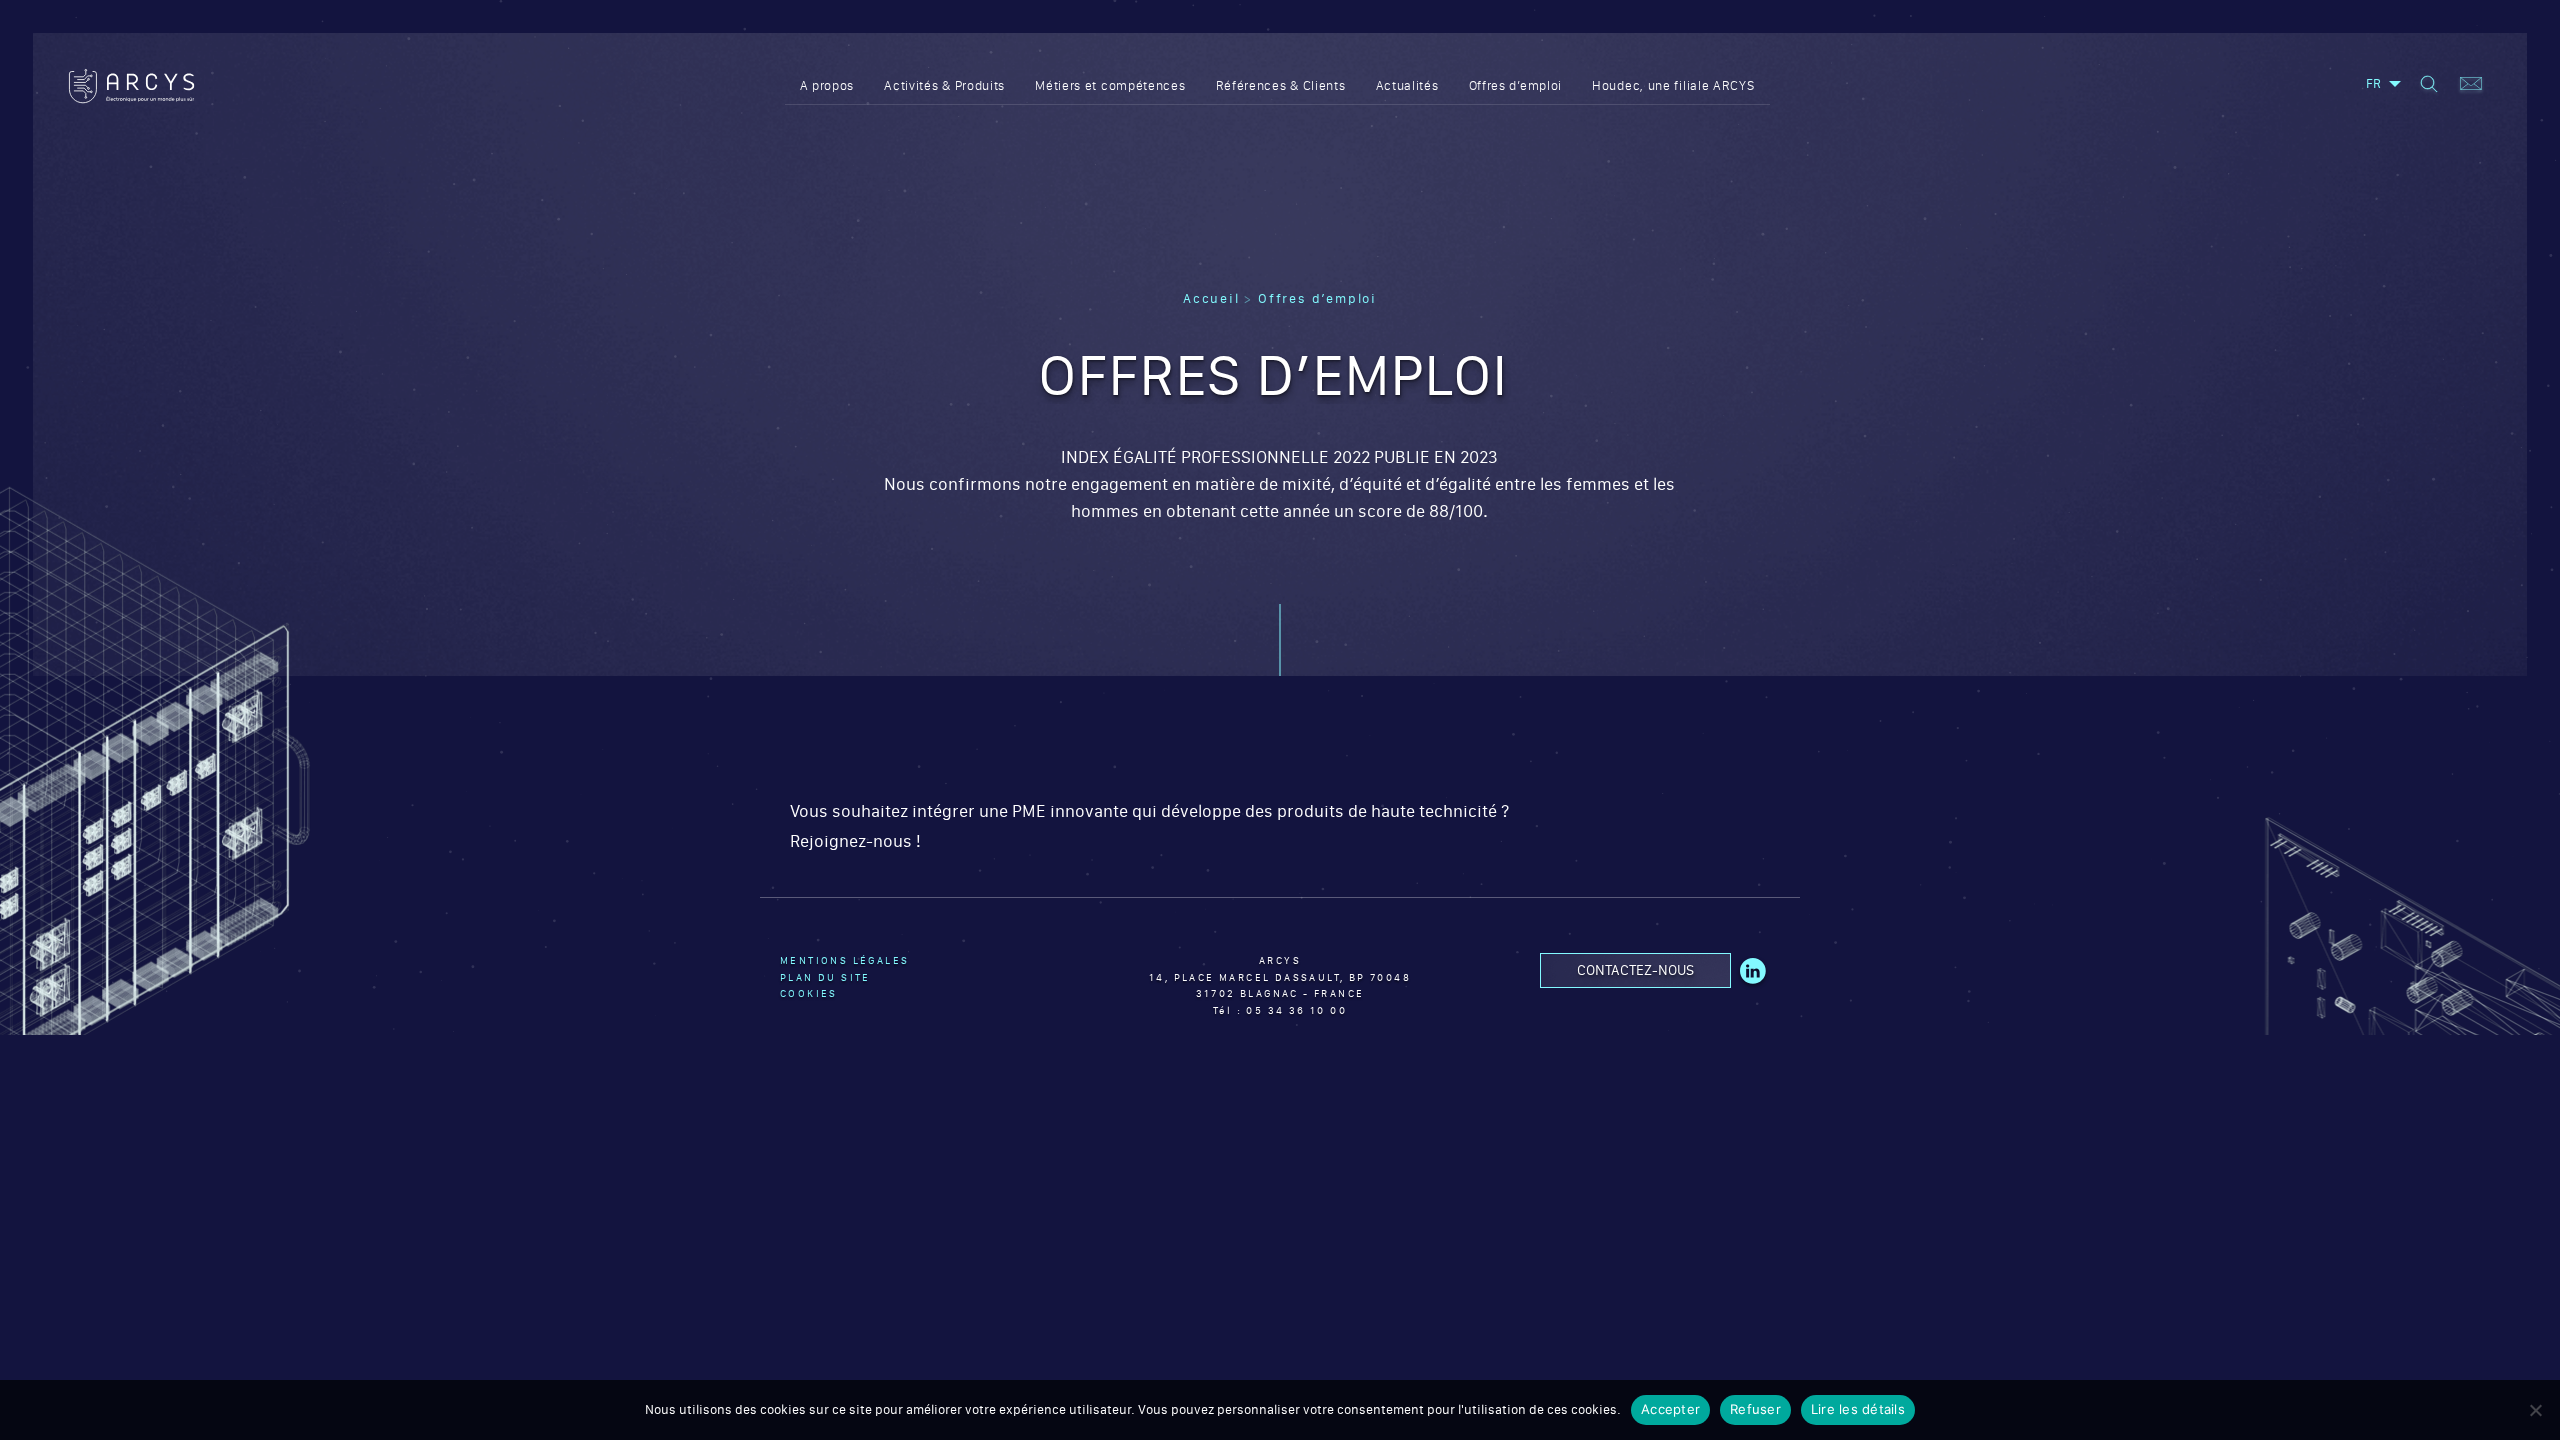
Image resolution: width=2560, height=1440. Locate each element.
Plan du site (825, 977)
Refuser (1755, 1409)
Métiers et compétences (1110, 85)
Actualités (1407, 85)
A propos (827, 85)
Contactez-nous (1635, 970)
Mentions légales (844, 960)
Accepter (1670, 1409)
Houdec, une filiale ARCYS (1673, 85)
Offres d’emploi (1516, 85)
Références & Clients (1281, 85)
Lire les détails (1858, 1409)
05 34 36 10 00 (1296, 1010)
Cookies (809, 993)
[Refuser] (2535, 1410)
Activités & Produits (944, 85)
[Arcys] (131, 86)
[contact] (2471, 85)
